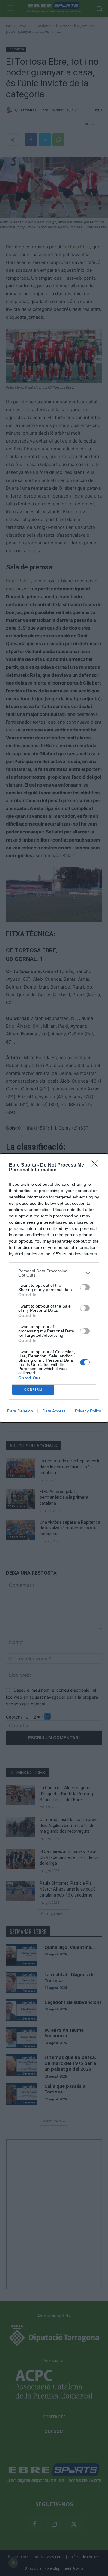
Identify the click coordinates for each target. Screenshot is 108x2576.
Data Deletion (20, 1411)
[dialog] (54, 1288)
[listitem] (54, 1273)
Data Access (54, 1411)
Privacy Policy (88, 1411)
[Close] (96, 1165)
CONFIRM (33, 1389)
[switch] (85, 1287)
